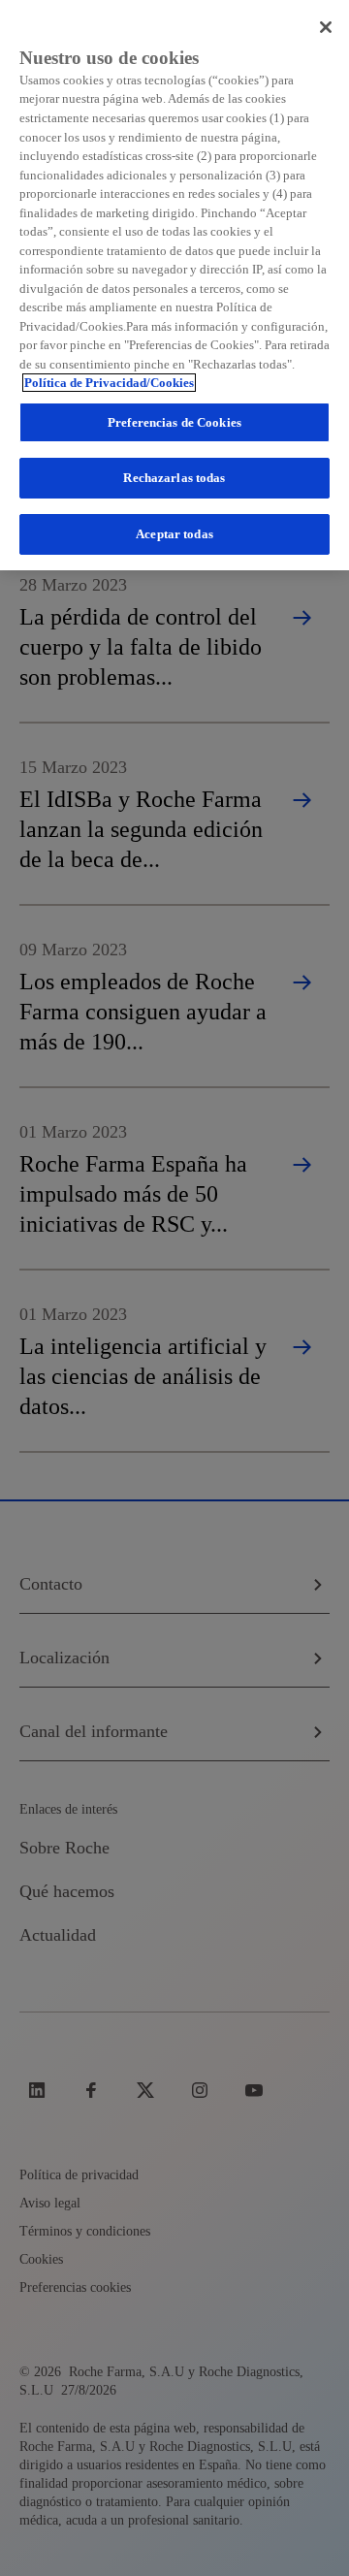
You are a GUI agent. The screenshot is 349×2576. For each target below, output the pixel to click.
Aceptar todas (174, 534)
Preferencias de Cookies (174, 422)
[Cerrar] (326, 27)
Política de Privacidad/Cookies (109, 383)
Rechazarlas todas (174, 478)
